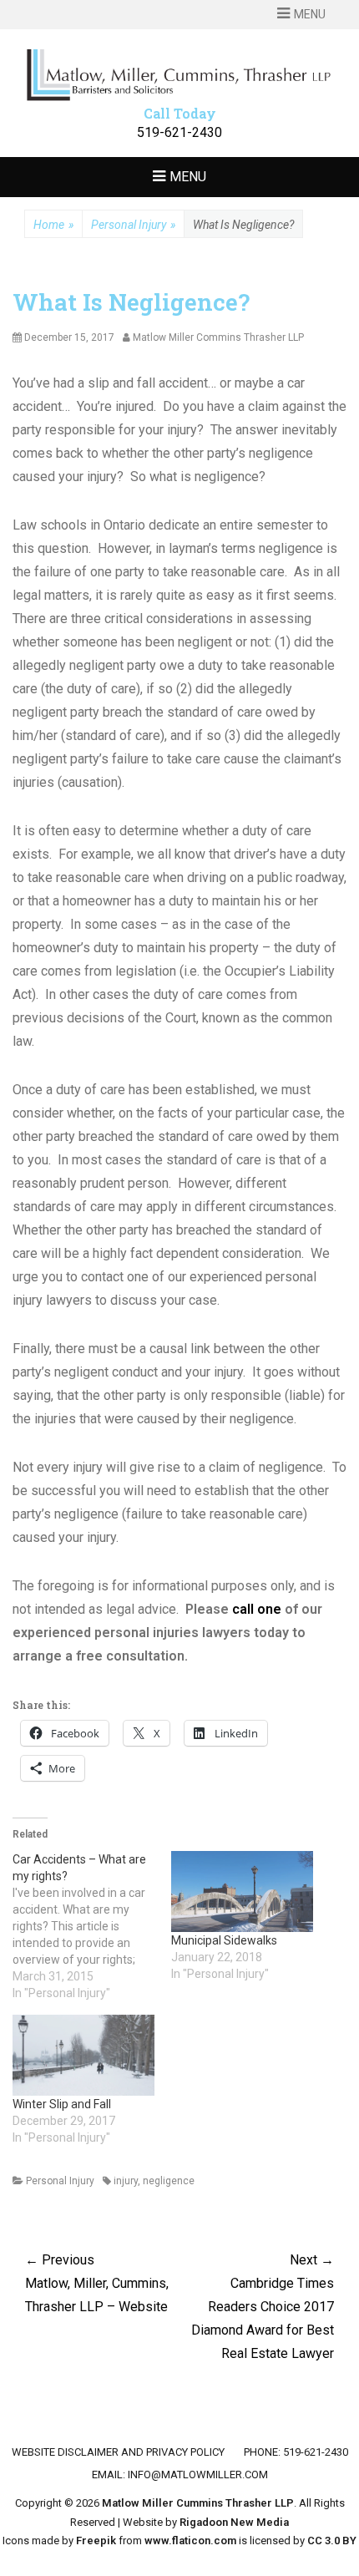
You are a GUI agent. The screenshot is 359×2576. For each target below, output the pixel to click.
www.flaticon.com (190, 2541)
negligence (169, 2181)
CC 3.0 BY (332, 2541)
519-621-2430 (179, 132)
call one (257, 1609)
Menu (310, 14)
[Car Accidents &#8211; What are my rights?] (92, 1926)
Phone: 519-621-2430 (296, 2452)
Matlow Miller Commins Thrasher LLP (218, 337)
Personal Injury (133, 225)
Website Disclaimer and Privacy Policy (118, 2452)
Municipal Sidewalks (224, 1940)
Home (53, 225)
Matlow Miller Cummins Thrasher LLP (198, 2503)
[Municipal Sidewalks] (242, 1891)
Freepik (96, 2541)
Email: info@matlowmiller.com (180, 2475)
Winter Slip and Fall (62, 2104)
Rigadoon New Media (234, 2522)
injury (126, 2181)
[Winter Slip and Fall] (83, 2055)
